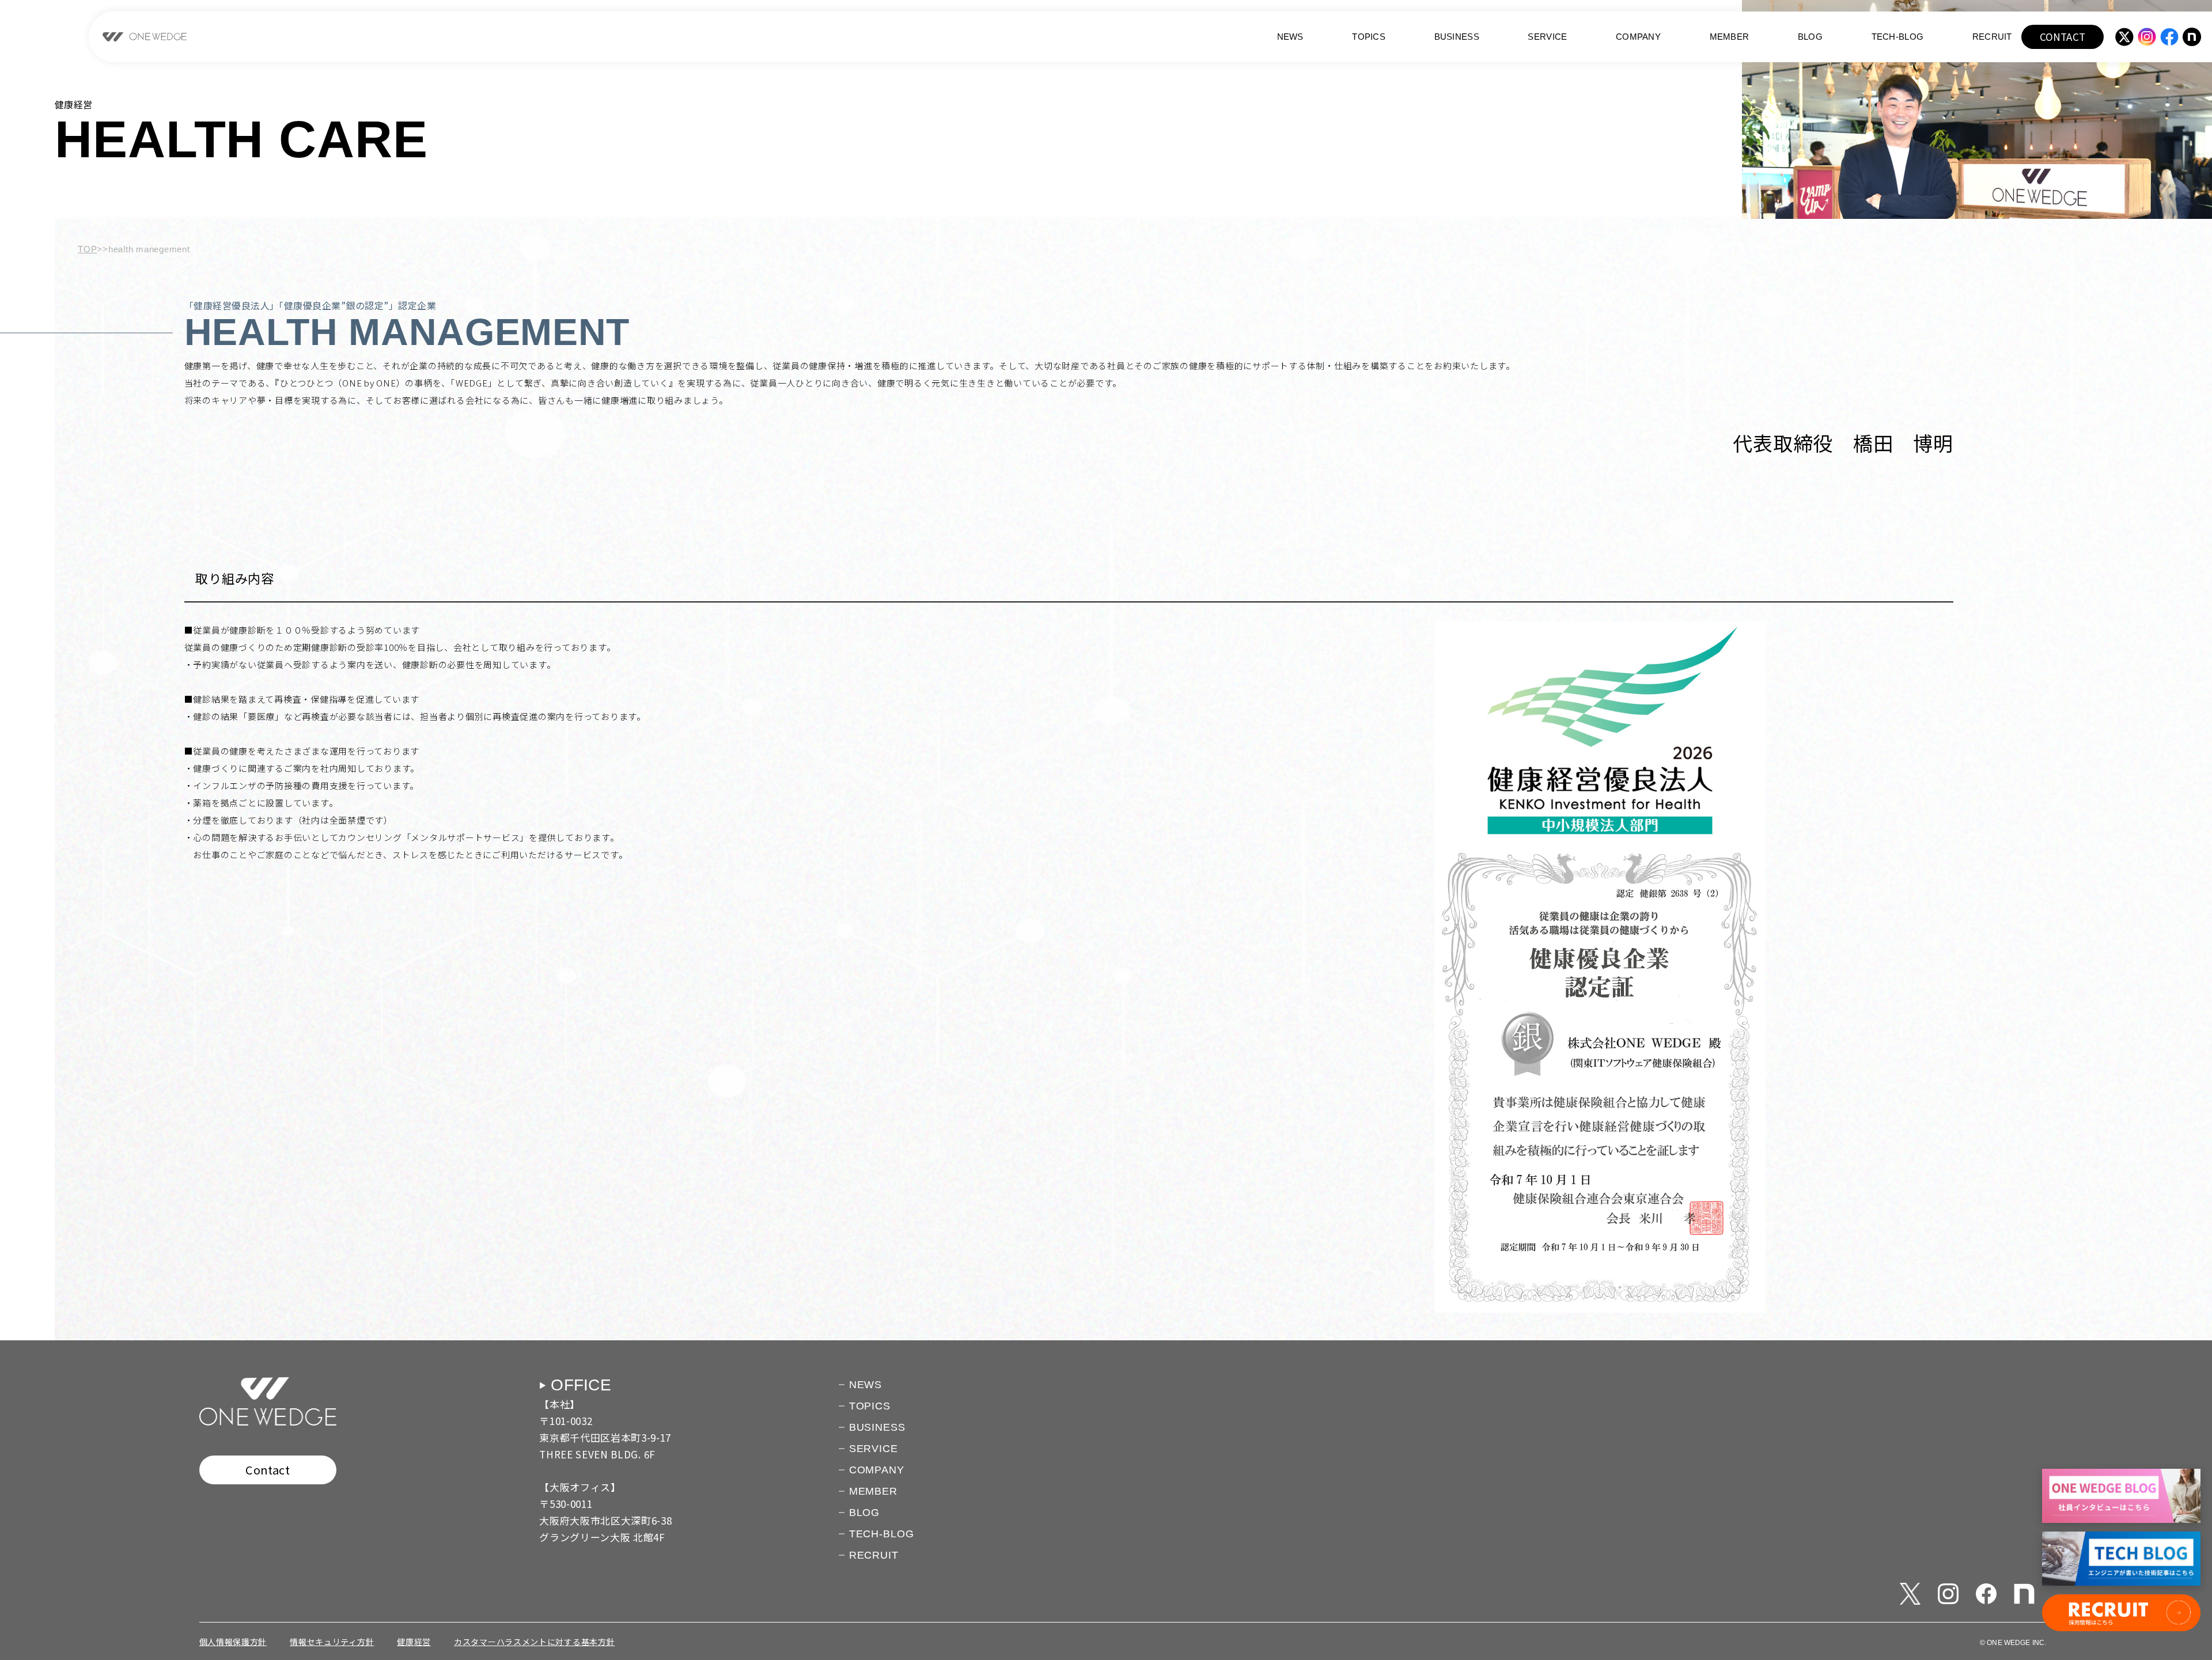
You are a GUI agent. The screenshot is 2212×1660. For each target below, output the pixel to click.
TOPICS (1369, 37)
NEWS (1290, 37)
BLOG (1810, 37)
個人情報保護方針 (233, 1642)
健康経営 (414, 1642)
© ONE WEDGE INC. (2013, 1643)
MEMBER (1730, 37)
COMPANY (1638, 37)
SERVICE (1547, 37)
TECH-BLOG (1898, 37)
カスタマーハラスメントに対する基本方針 (534, 1642)
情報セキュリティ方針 (332, 1642)
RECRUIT (1992, 37)
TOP (87, 249)
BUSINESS (1457, 37)
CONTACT (2063, 37)
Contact (268, 1470)
